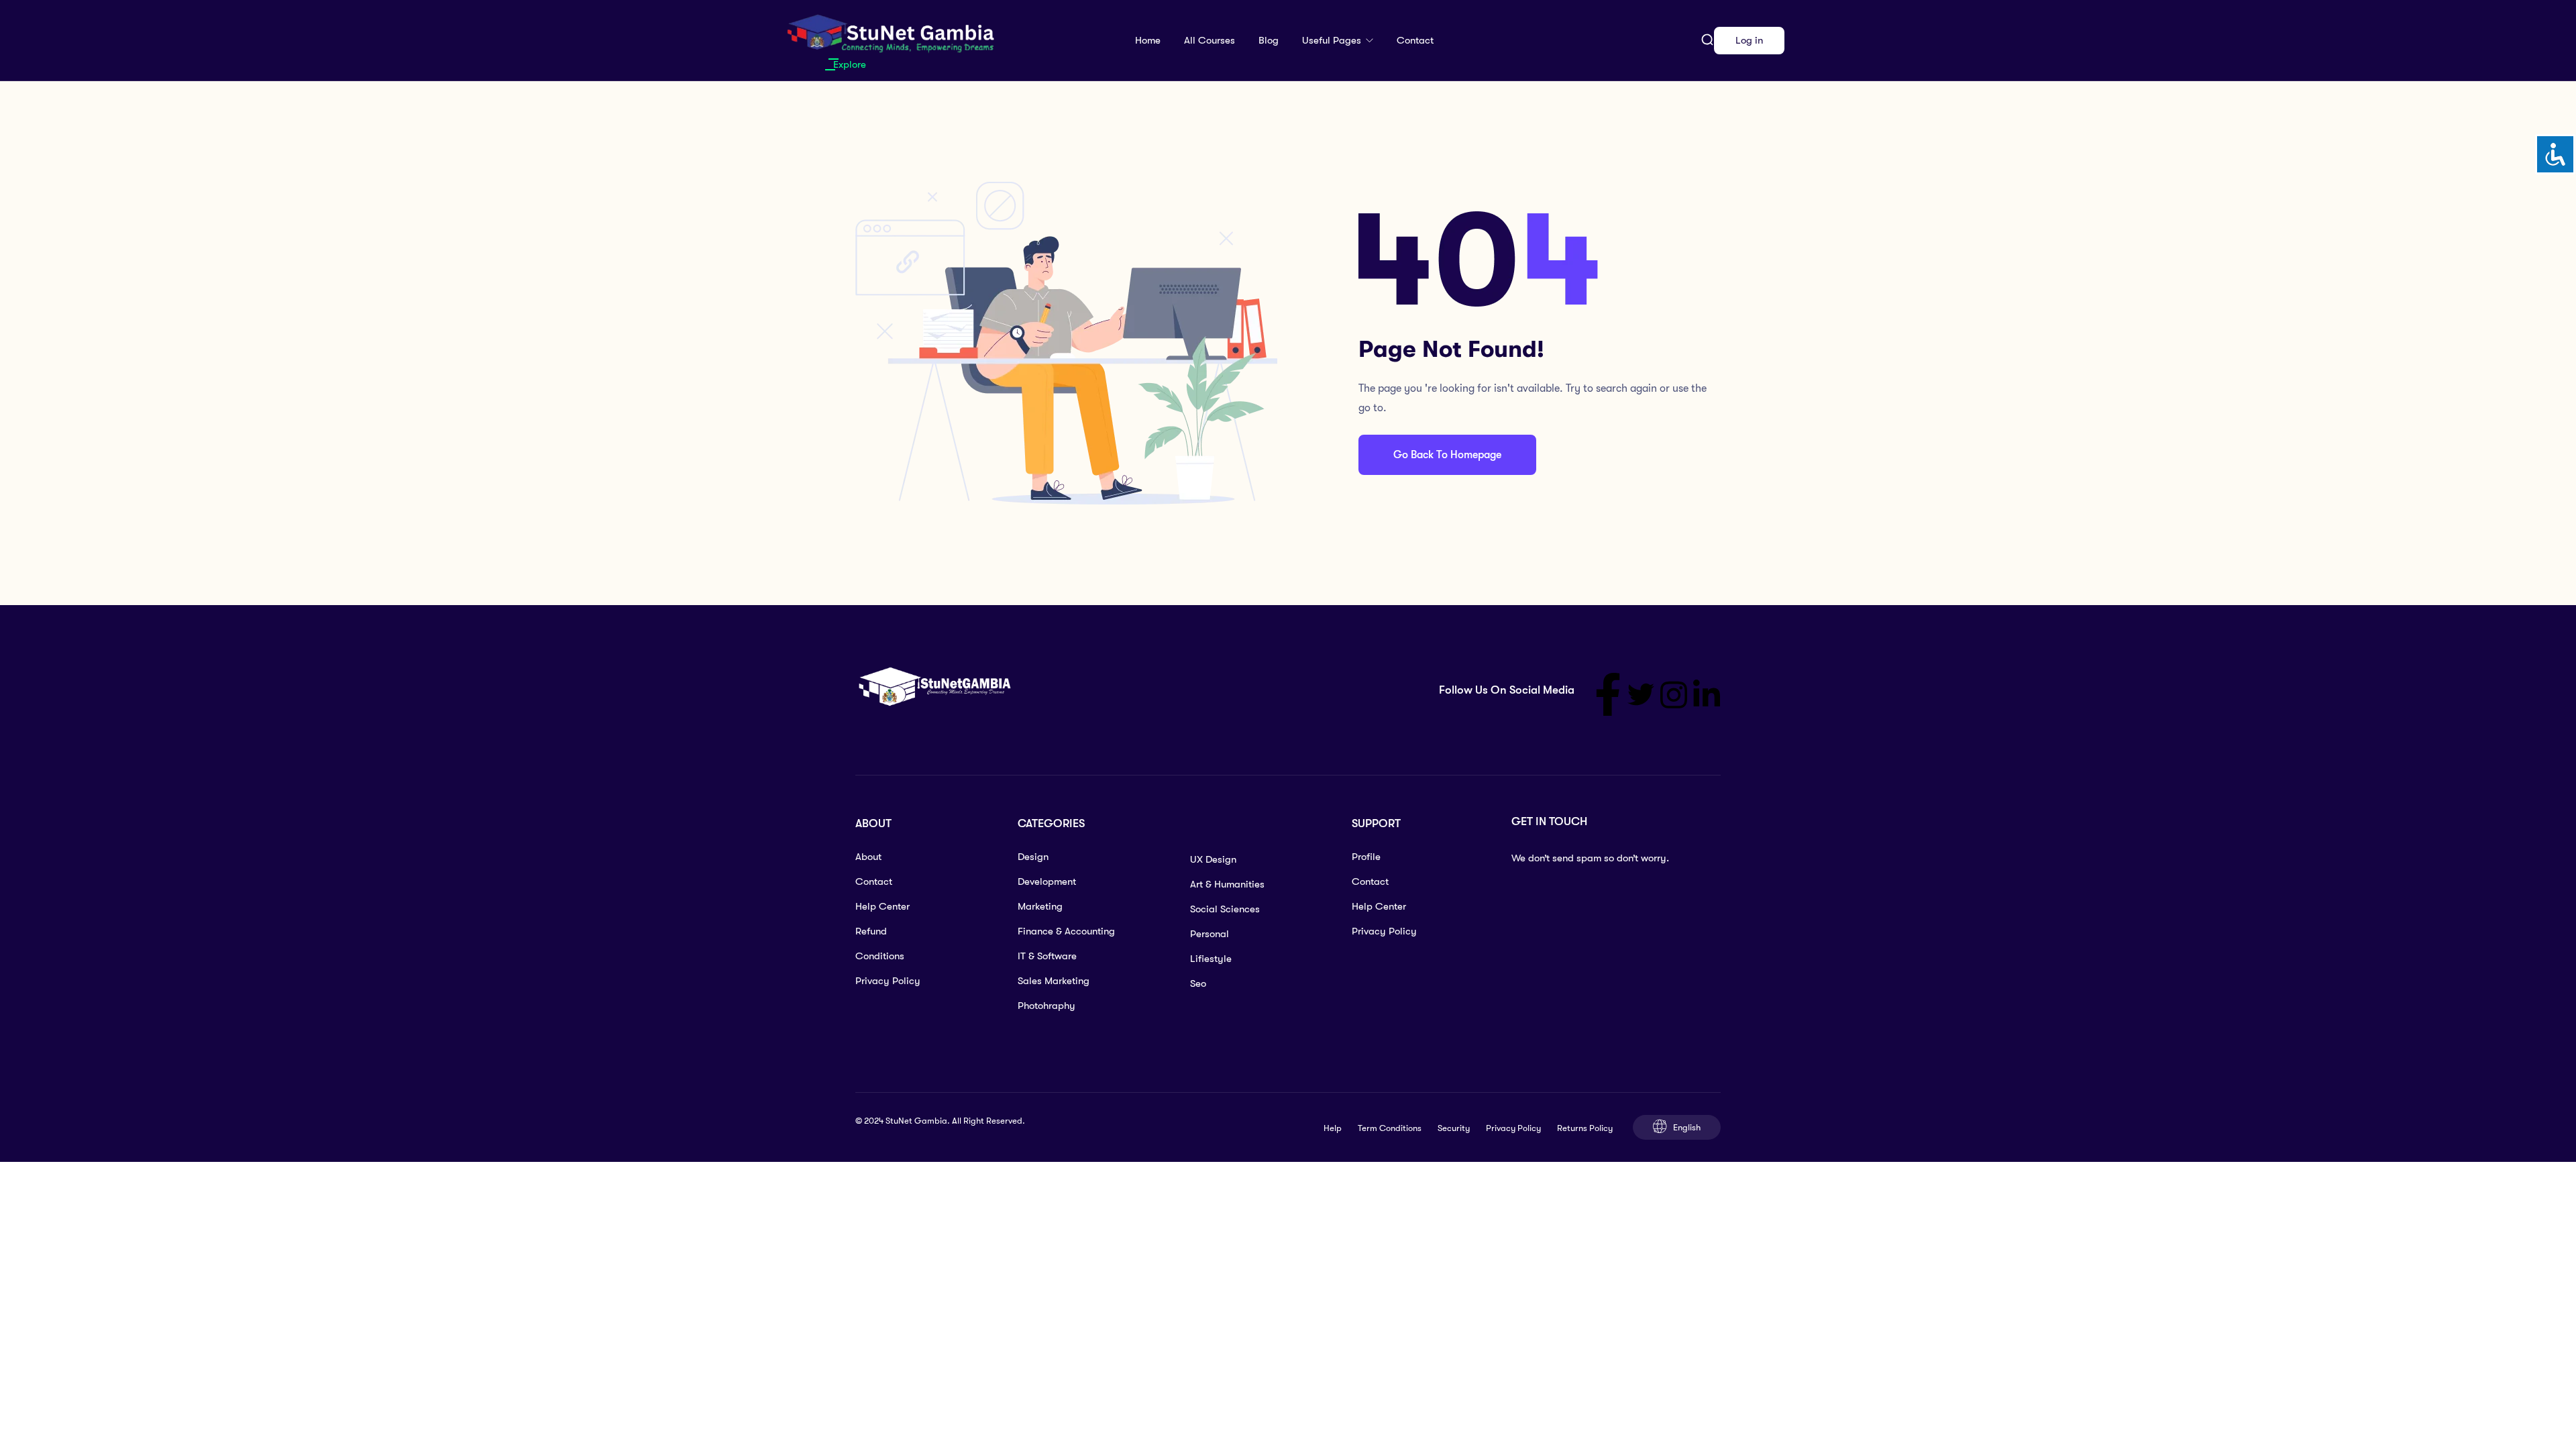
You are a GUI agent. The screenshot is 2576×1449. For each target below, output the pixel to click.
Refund (871, 931)
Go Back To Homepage (1447, 455)
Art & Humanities (1227, 884)
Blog (1269, 40)
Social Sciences (1225, 909)
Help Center (882, 906)
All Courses (1210, 40)
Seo (1198, 983)
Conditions (880, 956)
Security (1454, 1128)
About (868, 857)
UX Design (1213, 859)
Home (1148, 40)
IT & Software (1047, 956)
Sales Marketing (1054, 981)
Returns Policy (1585, 1128)
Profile (1366, 857)
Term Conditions (1390, 1128)
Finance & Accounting (1066, 931)
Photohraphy (1046, 1006)
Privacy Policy (888, 981)
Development (1047, 881)
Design (1033, 857)
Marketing (1040, 906)
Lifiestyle (1211, 959)
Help (1333, 1128)
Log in (1749, 40)
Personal (1210, 934)
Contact (1415, 40)
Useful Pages (1333, 40)
